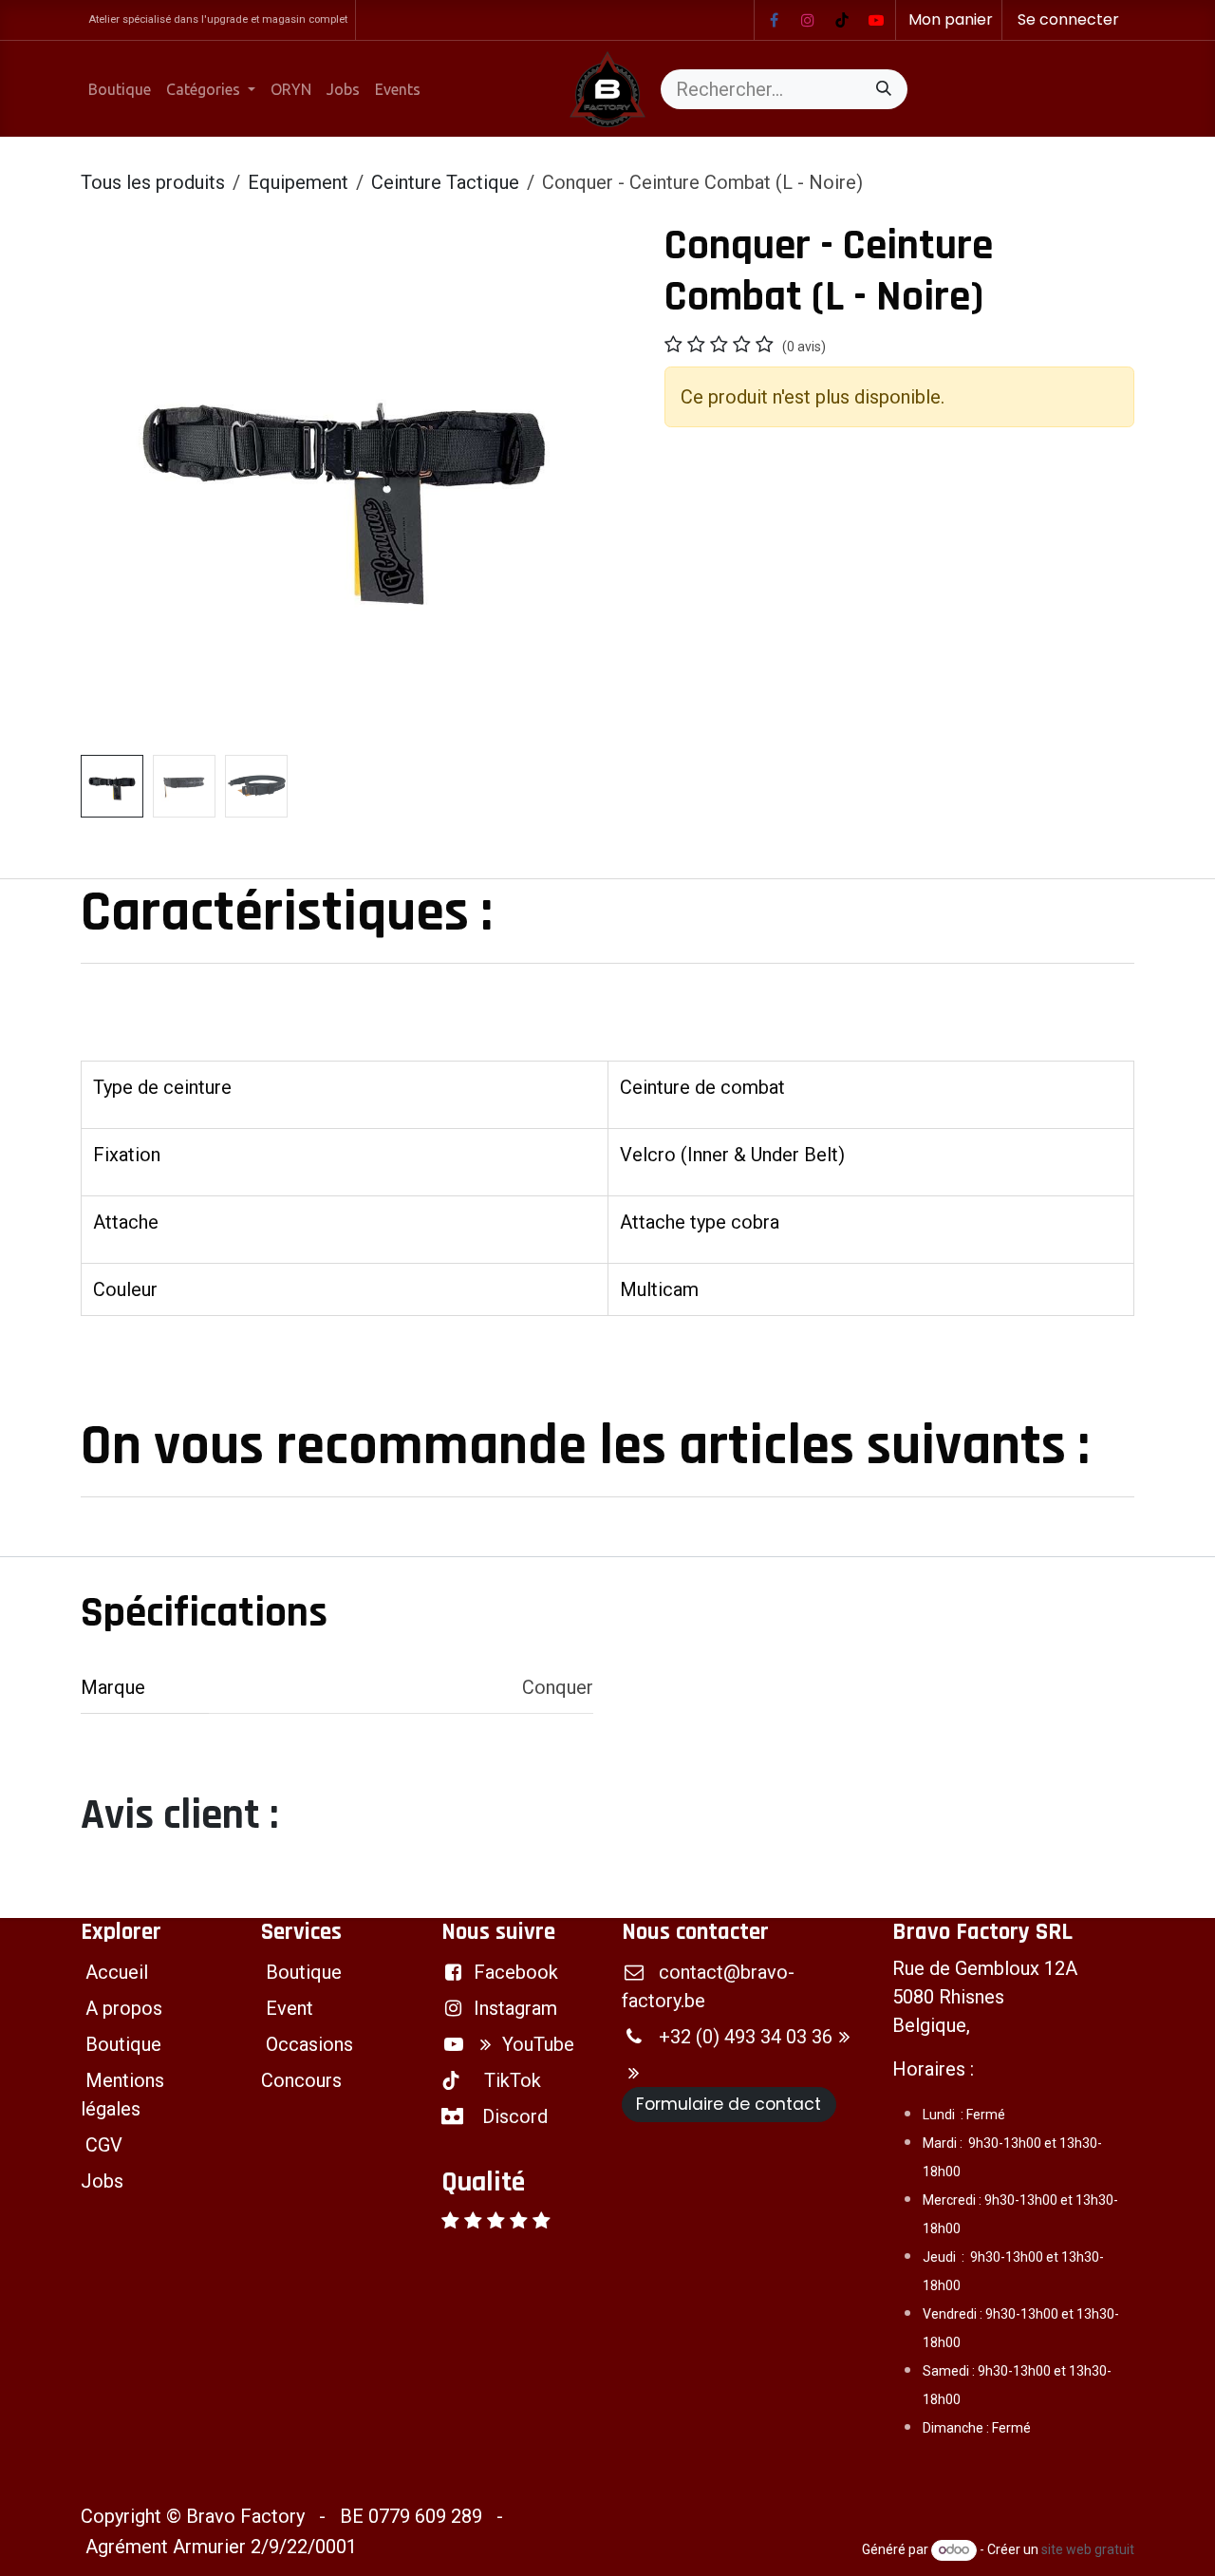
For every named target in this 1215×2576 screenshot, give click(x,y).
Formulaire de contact (729, 2104)
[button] (107, 484)
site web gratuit (1088, 2549)
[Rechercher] (884, 89)
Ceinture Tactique (445, 182)
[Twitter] (876, 20)
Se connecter (1068, 19)
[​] (774, 20)
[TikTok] (842, 20)
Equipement (298, 182)
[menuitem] (120, 89)
